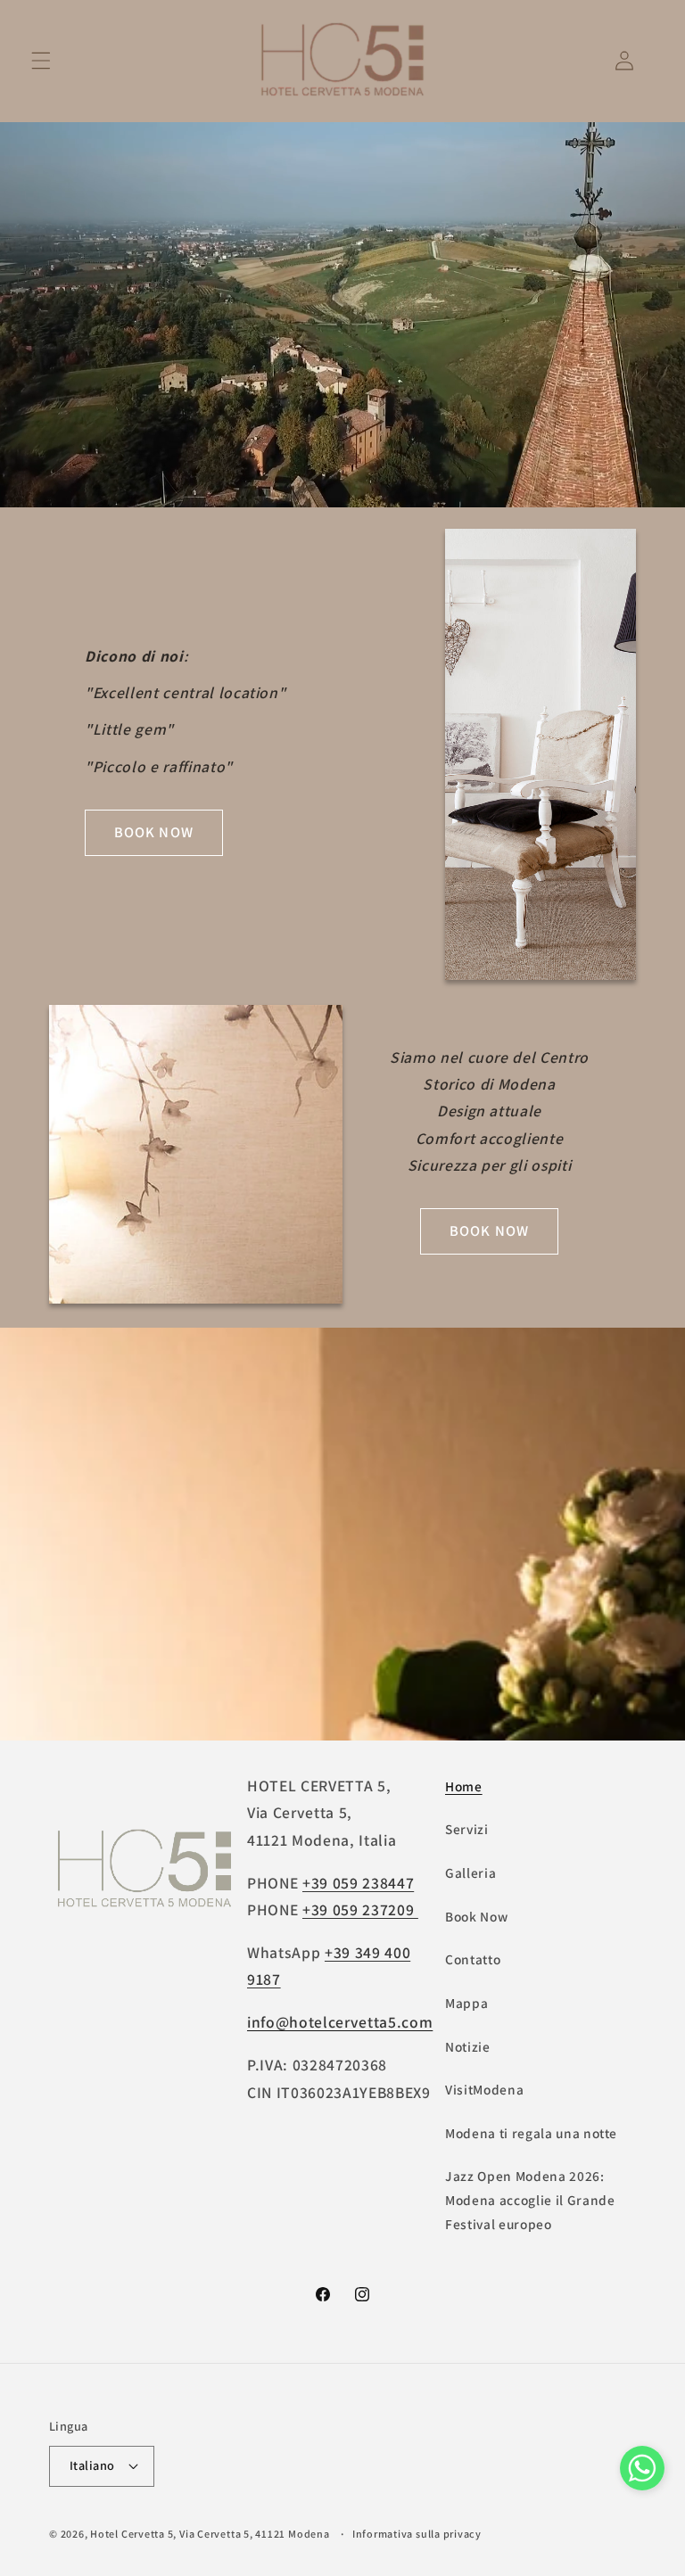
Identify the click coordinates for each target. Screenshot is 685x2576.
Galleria (470, 1872)
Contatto (473, 1959)
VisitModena (484, 2089)
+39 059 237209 (360, 1909)
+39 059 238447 (358, 1883)
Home (464, 1786)
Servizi (467, 1829)
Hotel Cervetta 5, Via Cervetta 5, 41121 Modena (210, 2534)
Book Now (476, 1916)
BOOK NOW (154, 832)
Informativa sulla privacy (417, 2534)
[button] (41, 61)
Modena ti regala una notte (531, 2133)
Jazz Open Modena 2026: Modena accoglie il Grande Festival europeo (530, 2199)
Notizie (468, 2046)
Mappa (466, 2003)
